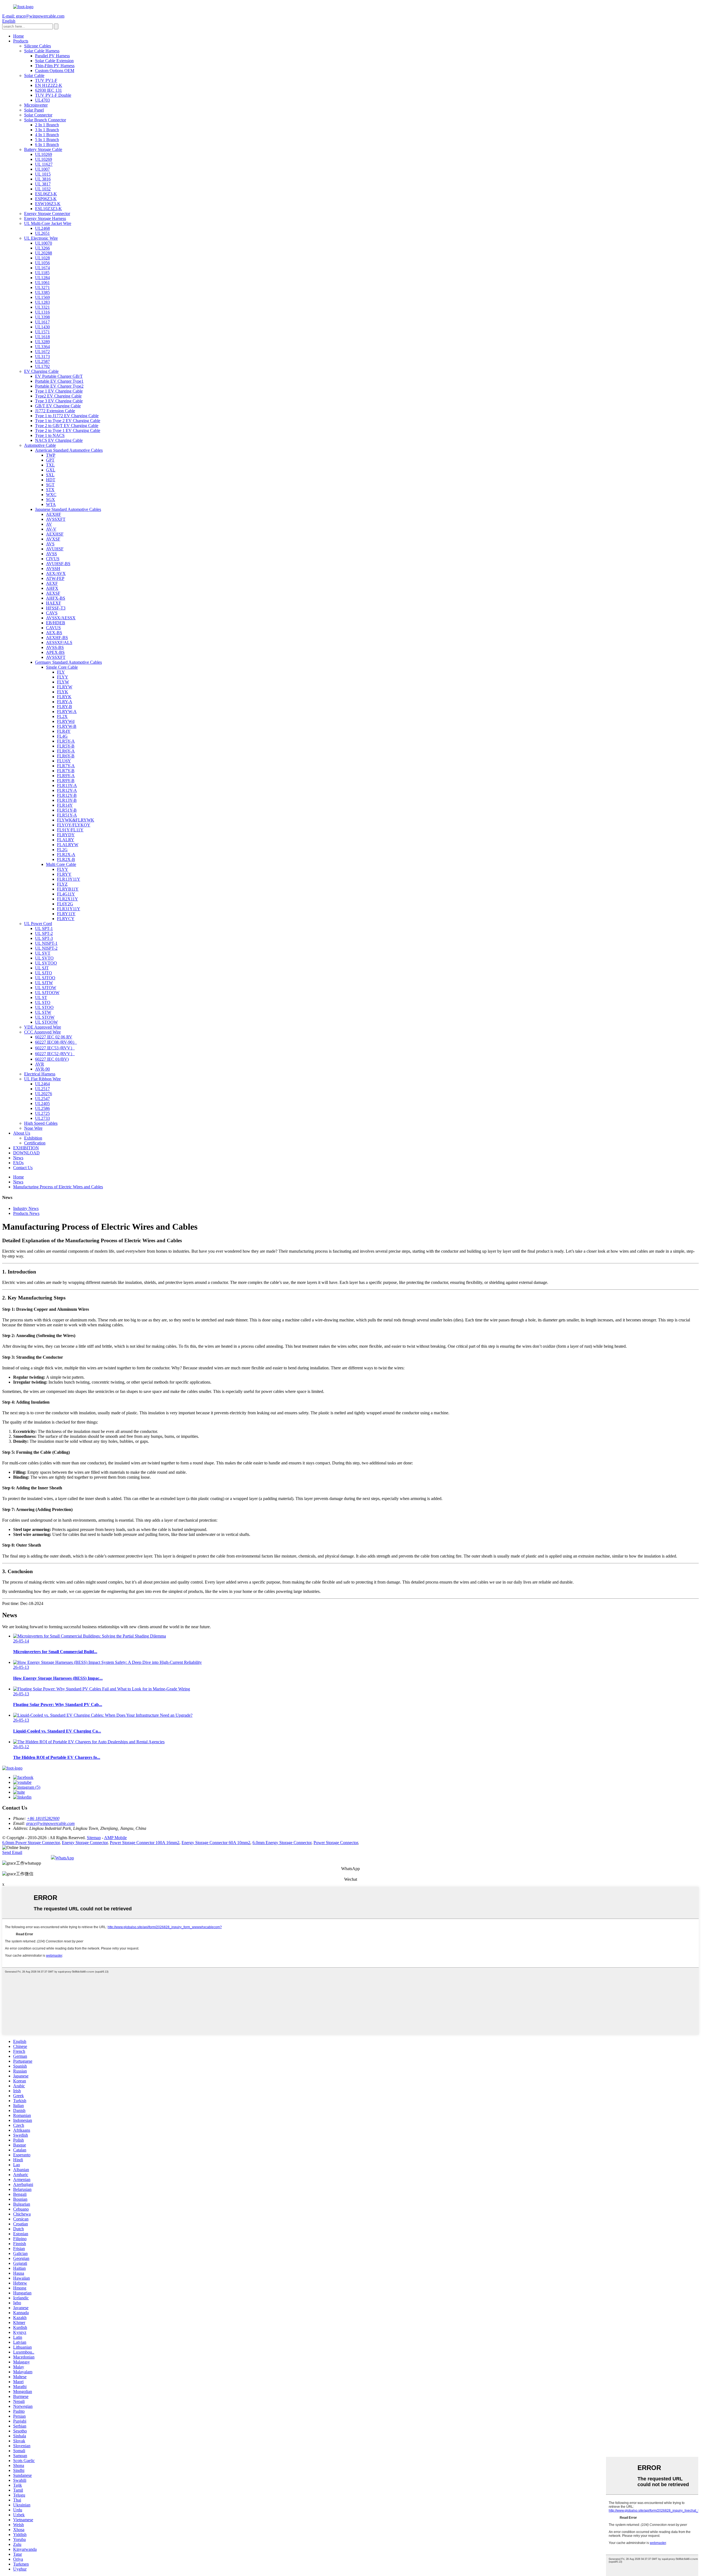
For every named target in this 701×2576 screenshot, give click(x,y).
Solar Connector (38, 115)
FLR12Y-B (67, 795)
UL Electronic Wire (41, 238)
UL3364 (42, 347)
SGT (50, 485)
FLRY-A (65, 702)
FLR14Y (65, 805)
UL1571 (42, 332)
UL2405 (42, 1104)
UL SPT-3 (44, 938)
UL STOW (45, 1017)
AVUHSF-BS (58, 564)
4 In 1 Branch (47, 135)
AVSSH (53, 569)
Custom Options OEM (55, 71)
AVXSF (53, 539)
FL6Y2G (65, 904)
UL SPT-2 (44, 933)
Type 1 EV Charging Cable (59, 391)
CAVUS (53, 628)
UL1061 (42, 283)
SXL (50, 475)
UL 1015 (43, 174)
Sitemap (94, 1838)
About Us (22, 1133)
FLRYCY (66, 919)
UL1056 (42, 263)
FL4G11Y (66, 894)
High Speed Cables (41, 1123)
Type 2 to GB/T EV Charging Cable (67, 426)
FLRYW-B (67, 726)
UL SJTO (44, 973)
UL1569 (42, 297)
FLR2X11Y (67, 899)
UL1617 (42, 322)
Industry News (26, 1208)
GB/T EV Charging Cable (58, 406)
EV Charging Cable (41, 371)
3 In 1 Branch (47, 130)
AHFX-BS (56, 598)
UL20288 (44, 253)
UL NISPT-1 (46, 943)
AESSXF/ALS (59, 642)
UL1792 (42, 366)
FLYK (63, 692)
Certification (35, 1143)
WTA (51, 504)
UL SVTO (44, 958)
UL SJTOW (46, 988)
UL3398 (42, 317)
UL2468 (42, 228)
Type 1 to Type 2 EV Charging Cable (68, 421)
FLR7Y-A (66, 766)
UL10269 (44, 154)
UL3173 (42, 357)
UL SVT (43, 953)
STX (50, 490)
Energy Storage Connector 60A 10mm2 (216, 1843)
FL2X (62, 716)
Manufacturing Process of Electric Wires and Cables (58, 1187)
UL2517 (42, 1089)
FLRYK (64, 697)
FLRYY (64, 874)
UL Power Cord (38, 924)
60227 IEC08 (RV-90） (56, 1042)
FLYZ (62, 884)
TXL (50, 465)
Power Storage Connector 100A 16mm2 (145, 1843)
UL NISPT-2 (46, 948)
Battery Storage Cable (43, 149)
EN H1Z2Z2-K (49, 85)
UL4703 (42, 100)
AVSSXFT (56, 519)
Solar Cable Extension (54, 61)
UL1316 (42, 312)
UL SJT (42, 968)
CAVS (52, 613)
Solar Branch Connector (45, 120)
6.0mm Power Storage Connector (31, 1843)
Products (21, 41)
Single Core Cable (62, 667)
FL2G (62, 850)
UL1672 (42, 352)
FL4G (62, 736)
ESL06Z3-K (46, 194)
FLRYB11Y (68, 889)
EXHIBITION (26, 1148)
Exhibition (33, 1138)
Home (18, 36)
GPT (50, 460)
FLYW (63, 682)
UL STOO (44, 1007)
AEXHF (54, 514)
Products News (26, 1213)
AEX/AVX (56, 573)
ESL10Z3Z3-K (48, 209)
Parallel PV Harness (52, 56)
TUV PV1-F (46, 80)
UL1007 (42, 169)
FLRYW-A (67, 712)
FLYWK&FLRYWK (76, 820)
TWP (51, 455)
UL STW (43, 1012)
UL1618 (42, 337)
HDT (51, 480)
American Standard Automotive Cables (69, 450)
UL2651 (42, 233)
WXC (51, 495)
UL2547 (42, 1099)
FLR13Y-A (67, 785)
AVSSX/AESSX (61, 618)
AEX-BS (54, 633)
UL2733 (42, 1118)
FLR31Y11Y (69, 909)
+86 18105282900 (43, 1818)
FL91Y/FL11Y (70, 830)
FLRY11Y (66, 914)
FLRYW (65, 687)
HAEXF (54, 603)
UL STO (43, 1002)
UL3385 (42, 292)
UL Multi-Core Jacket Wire (48, 223)
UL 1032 (43, 189)
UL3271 (42, 287)
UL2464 (42, 1084)
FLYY (63, 677)
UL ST (41, 998)
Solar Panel (34, 110)
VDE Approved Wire (43, 1027)
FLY (61, 672)
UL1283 (42, 302)
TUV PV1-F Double (53, 95)
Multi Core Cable (61, 864)
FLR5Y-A (66, 741)
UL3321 (42, 307)
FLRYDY (66, 835)
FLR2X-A (66, 855)
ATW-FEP (55, 578)
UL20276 (44, 1094)
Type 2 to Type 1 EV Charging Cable (68, 430)
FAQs (18, 1163)
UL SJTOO (45, 978)
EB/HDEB (56, 623)
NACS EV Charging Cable (59, 440)
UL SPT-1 (44, 928)
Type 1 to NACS (50, 435)
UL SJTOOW (47, 993)
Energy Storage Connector (47, 214)
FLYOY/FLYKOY (74, 825)
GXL (51, 470)
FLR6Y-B (66, 756)
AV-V (51, 529)
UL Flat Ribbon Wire (42, 1079)
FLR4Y (64, 731)
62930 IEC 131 (48, 90)
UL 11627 (44, 164)
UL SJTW (44, 983)
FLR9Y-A (66, 776)
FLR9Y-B (66, 781)
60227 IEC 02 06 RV (54, 1037)
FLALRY (66, 840)
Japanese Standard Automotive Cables (68, 509)
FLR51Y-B (67, 810)
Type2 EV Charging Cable (58, 396)
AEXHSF (55, 534)
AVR (40, 1064)
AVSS (51, 554)
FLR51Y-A (67, 815)
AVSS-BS (55, 647)
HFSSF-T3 (56, 608)
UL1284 (42, 278)
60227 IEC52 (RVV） (55, 1054)
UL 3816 (43, 179)
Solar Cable (34, 75)
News (18, 1158)
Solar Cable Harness (42, 51)
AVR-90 (42, 1069)
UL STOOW (46, 1022)
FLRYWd (66, 721)
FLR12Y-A (67, 790)
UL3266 (42, 248)
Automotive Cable (40, 445)
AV (49, 524)
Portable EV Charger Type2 (59, 386)
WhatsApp (65, 1858)
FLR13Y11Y (69, 879)
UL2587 (42, 361)
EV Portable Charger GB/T (59, 376)
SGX (51, 500)
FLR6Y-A (66, 751)
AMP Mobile (115, 1838)
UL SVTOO (46, 963)
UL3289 (42, 342)
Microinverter (36, 105)
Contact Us (23, 1168)
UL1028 (42, 258)
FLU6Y (64, 761)
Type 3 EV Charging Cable (59, 401)
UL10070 (44, 243)
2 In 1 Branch (47, 125)
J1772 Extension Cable (55, 411)
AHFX (52, 588)
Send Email (12, 1852)
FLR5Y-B (66, 746)
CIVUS (53, 559)
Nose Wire (33, 1128)
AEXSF (53, 593)
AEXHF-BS (57, 638)
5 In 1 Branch (47, 140)
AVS (50, 544)
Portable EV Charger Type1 (59, 381)
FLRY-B (64, 707)
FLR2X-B (66, 859)
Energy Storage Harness (45, 218)
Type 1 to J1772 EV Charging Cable (67, 416)
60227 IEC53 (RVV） (55, 1048)
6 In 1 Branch (47, 144)
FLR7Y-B (66, 771)
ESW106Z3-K (48, 204)
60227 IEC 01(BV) (52, 1059)
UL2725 (42, 1113)
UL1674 (42, 268)
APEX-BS (55, 652)
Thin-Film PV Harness (55, 66)
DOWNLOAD (26, 1153)
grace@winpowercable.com (50, 1823)
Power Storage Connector (336, 1843)
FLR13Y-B (67, 800)
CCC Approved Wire (42, 1032)
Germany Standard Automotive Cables (68, 662)
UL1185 (42, 273)
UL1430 (42, 327)
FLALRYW (68, 845)
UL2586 (42, 1108)
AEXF (52, 583)
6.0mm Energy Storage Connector (282, 1843)
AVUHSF (55, 549)
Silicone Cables (38, 46)
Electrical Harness (40, 1074)
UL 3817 (43, 184)
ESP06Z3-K (46, 199)
